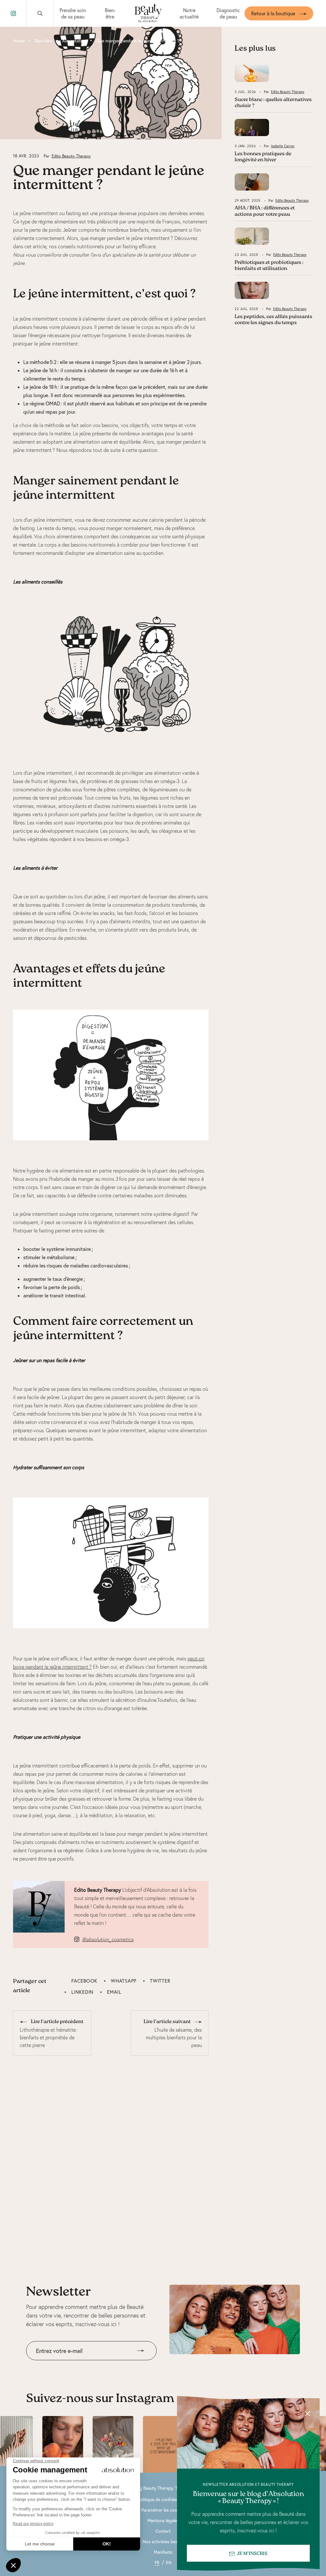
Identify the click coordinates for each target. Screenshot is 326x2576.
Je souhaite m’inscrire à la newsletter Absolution (80, 2365)
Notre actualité (189, 13)
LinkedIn (82, 1992)
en (169, 2563)
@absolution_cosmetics (108, 1939)
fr (157, 2563)
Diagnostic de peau (228, 13)
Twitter (160, 1981)
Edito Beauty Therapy (71, 156)
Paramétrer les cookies (163, 2510)
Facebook (84, 1981)
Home (19, 41)
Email (114, 1992)
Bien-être (110, 13)
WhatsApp (124, 1981)
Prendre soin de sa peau (73, 13)
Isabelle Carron (283, 146)
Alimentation (74, 41)
